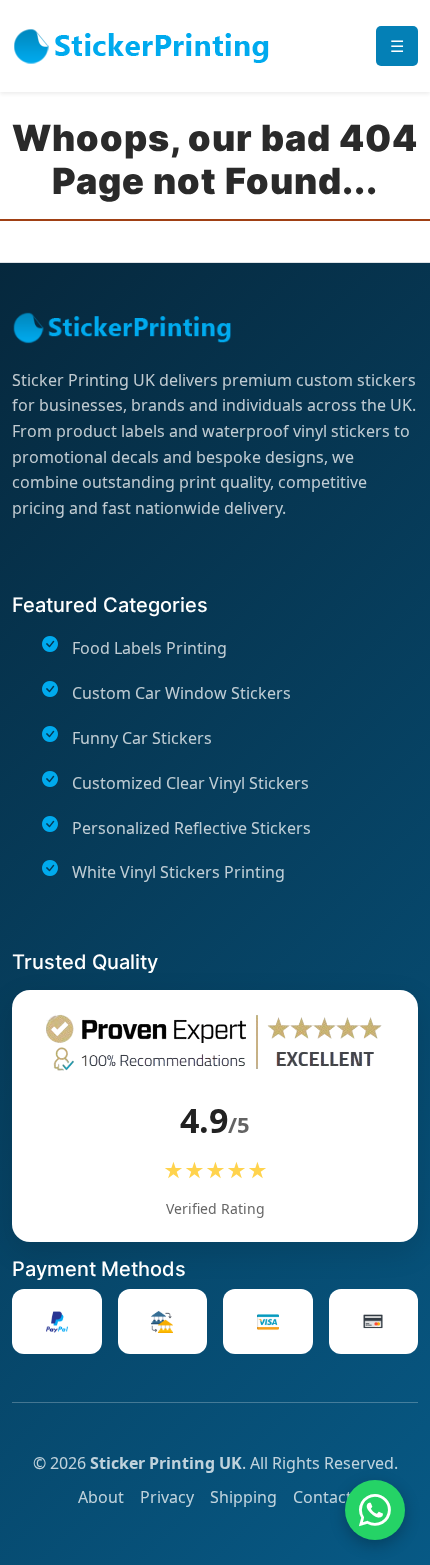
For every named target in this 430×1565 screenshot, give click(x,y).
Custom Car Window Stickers (181, 693)
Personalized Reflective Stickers (191, 828)
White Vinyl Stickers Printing (178, 872)
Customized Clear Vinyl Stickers (190, 783)
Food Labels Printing (149, 648)
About (101, 1497)
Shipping (243, 1497)
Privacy (167, 1497)
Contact (322, 1497)
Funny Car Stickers (142, 738)
